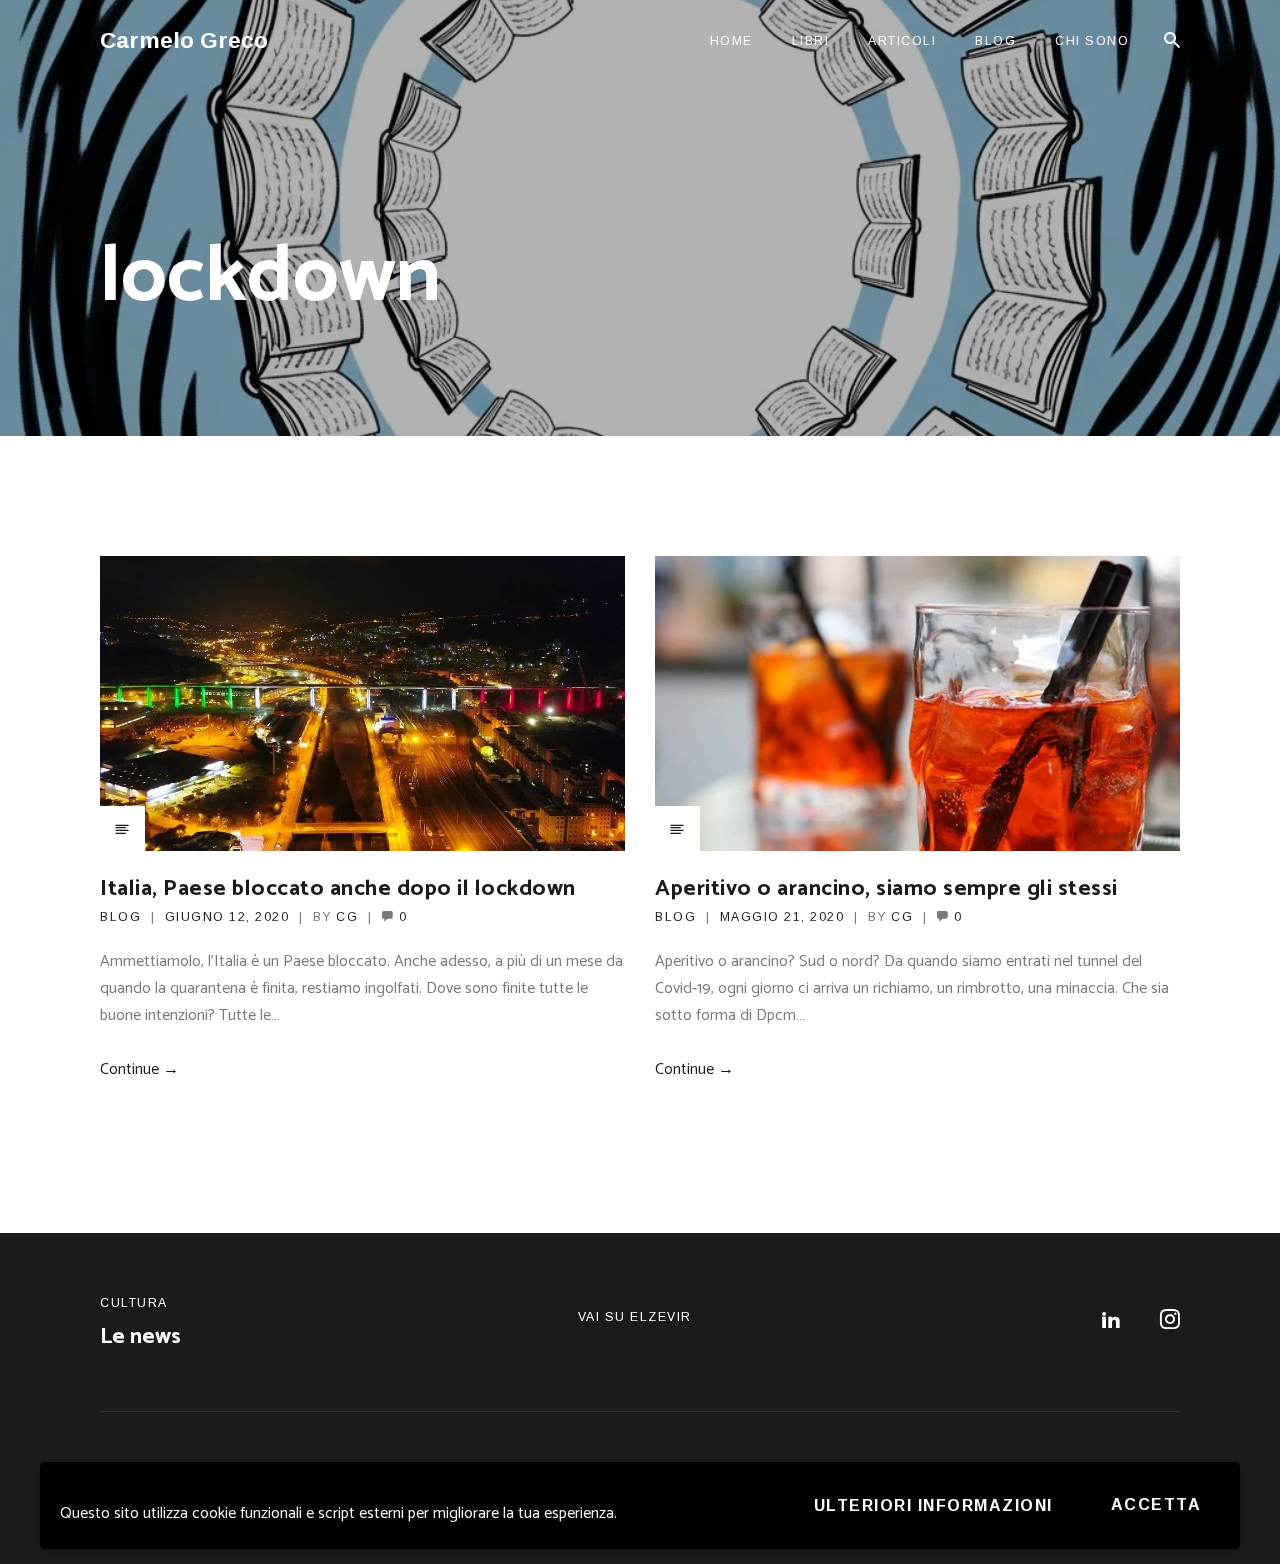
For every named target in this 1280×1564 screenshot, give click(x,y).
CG (347, 917)
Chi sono (1092, 41)
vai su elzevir (635, 1317)
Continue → (139, 1069)
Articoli (902, 41)
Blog (995, 41)
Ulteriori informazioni (933, 1505)
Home (731, 41)
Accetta (1156, 1504)
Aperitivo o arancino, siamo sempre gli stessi (886, 888)
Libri (811, 41)
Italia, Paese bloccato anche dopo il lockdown (338, 888)
